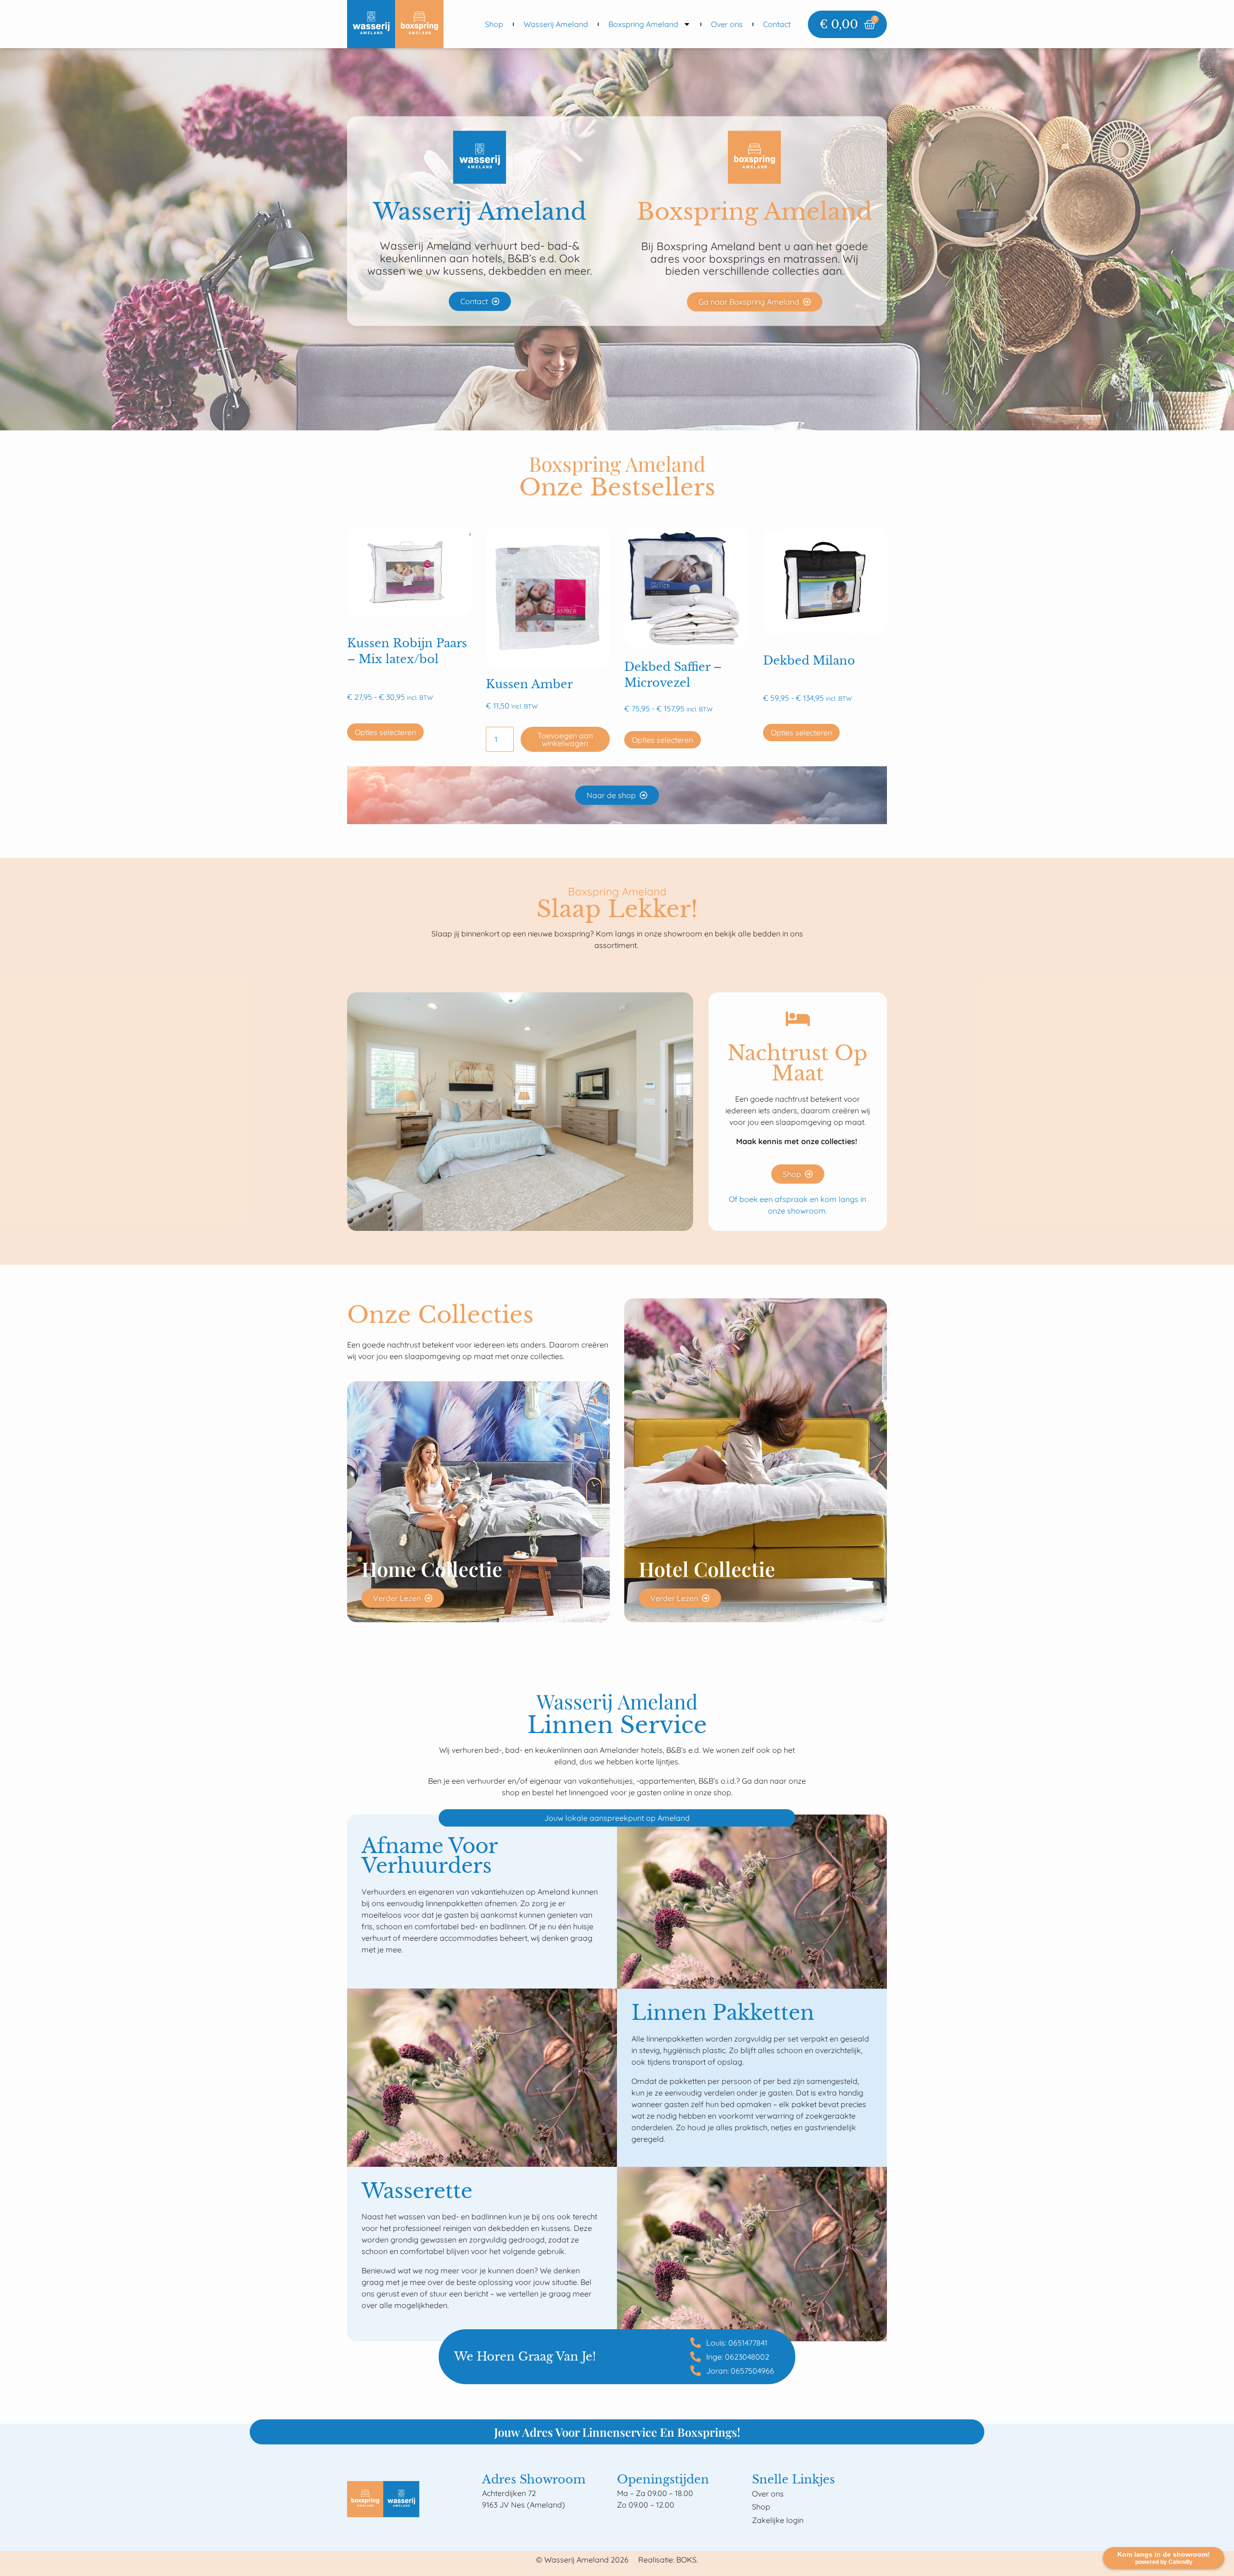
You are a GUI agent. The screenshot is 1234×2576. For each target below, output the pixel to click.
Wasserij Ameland (556, 24)
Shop (494, 24)
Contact (777, 24)
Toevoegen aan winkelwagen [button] (565, 739)
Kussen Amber (529, 684)
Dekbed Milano (809, 661)
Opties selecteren (385, 732)
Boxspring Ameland (643, 24)
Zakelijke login (778, 2520)
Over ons (727, 24)
